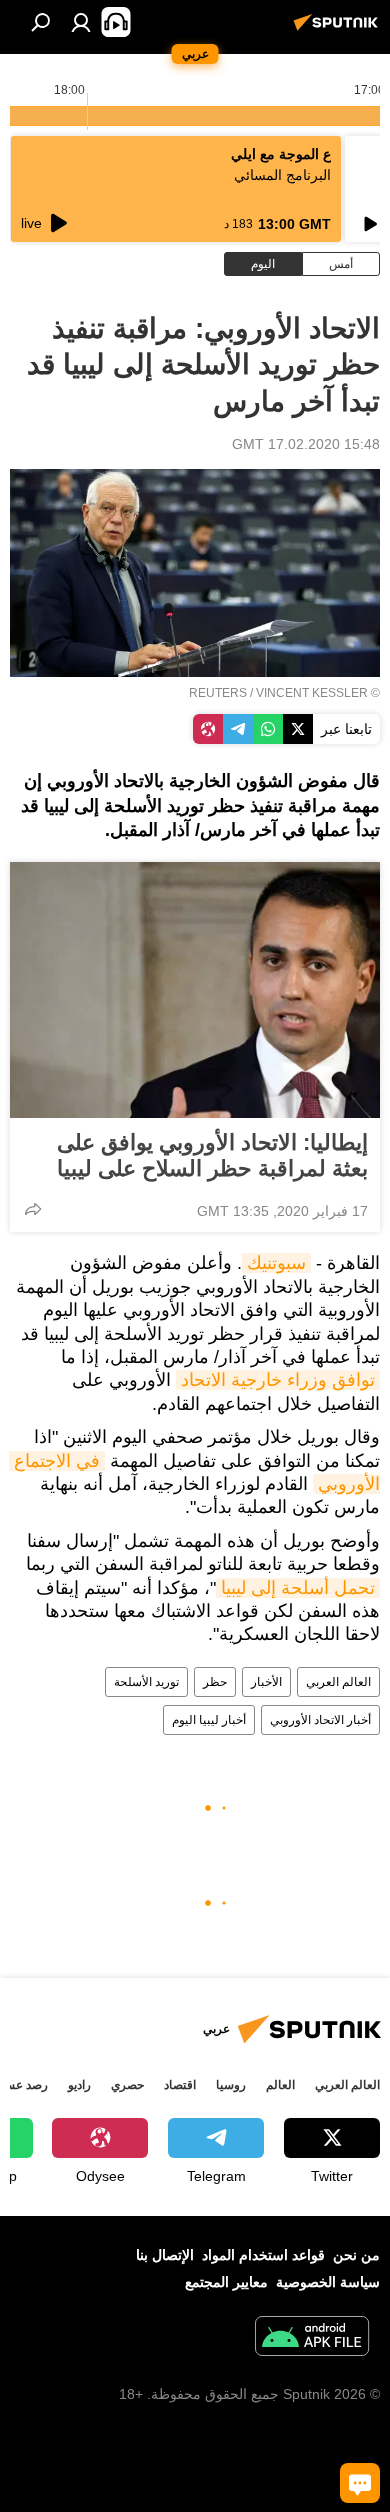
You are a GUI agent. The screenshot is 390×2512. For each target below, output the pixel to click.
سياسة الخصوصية (328, 2282)
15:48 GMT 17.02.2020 (306, 444)
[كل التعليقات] (360, 2483)
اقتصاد (180, 2085)
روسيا (231, 2085)
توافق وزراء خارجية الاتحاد (278, 1380)
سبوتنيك (276, 1263)
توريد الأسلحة (146, 1682)
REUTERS (218, 693)
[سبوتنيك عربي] (339, 30)
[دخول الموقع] (81, 22)
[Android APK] (312, 2338)
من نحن (356, 2255)
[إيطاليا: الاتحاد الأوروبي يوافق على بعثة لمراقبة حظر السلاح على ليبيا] (195, 990)
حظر (215, 1682)
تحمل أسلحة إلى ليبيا (298, 1588)
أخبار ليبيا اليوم (209, 1720)
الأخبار (266, 1682)
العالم (280, 2085)
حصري (127, 2085)
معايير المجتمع (226, 2282)
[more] (33, 1209)
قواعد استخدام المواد (263, 2255)
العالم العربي (338, 1682)
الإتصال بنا (165, 2255)
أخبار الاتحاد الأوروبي (320, 1720)
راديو (79, 2085)
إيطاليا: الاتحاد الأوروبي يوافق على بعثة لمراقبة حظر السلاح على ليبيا (212, 1155)
